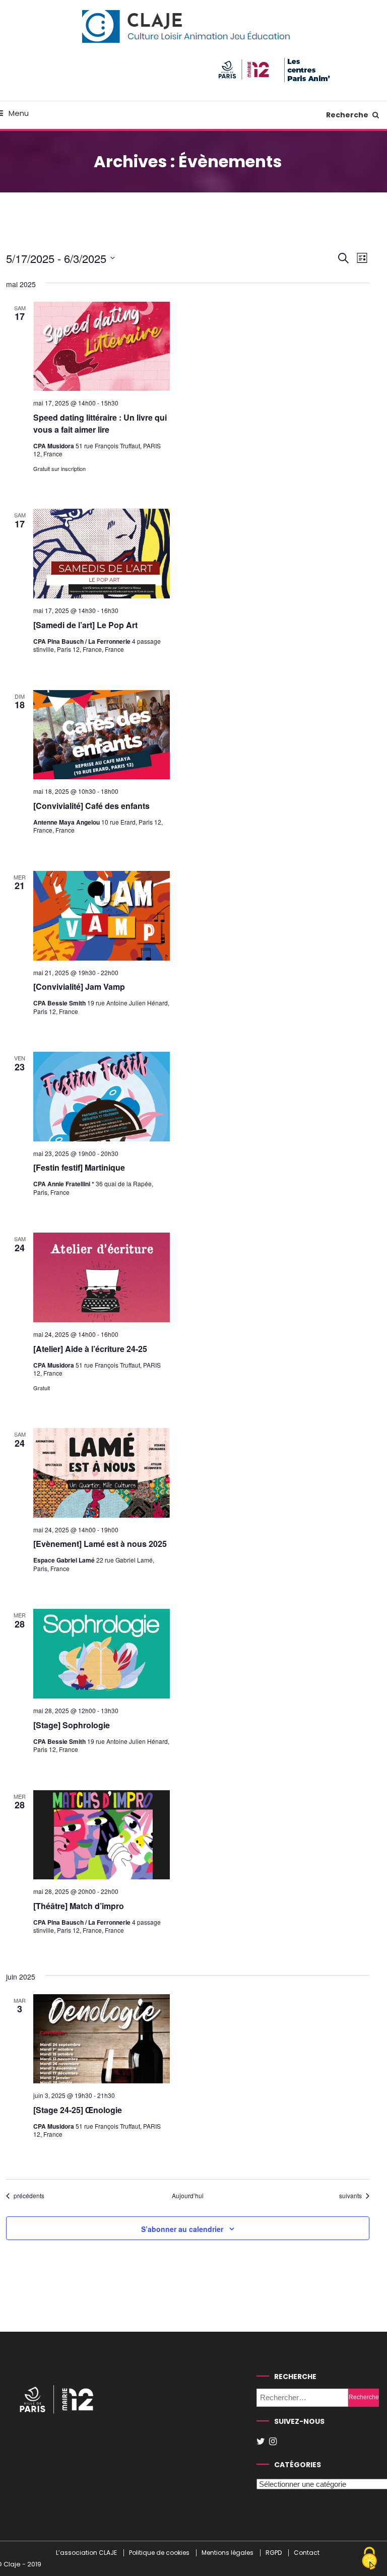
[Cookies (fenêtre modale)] (369, 2559)
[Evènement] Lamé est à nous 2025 (100, 1544)
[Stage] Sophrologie (72, 1725)
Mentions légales (228, 2553)
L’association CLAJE (86, 2553)
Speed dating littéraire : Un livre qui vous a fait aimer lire (100, 423)
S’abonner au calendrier (182, 2229)
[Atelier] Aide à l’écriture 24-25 (90, 1349)
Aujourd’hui (188, 2196)
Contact (307, 2553)
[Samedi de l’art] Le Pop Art (85, 625)
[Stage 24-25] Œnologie (78, 2110)
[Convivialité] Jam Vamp (79, 987)
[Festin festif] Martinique (79, 1167)
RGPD (274, 2553)
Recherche (348, 115)
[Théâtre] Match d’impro (79, 1906)
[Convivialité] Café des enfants (91, 806)
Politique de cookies (159, 2553)
